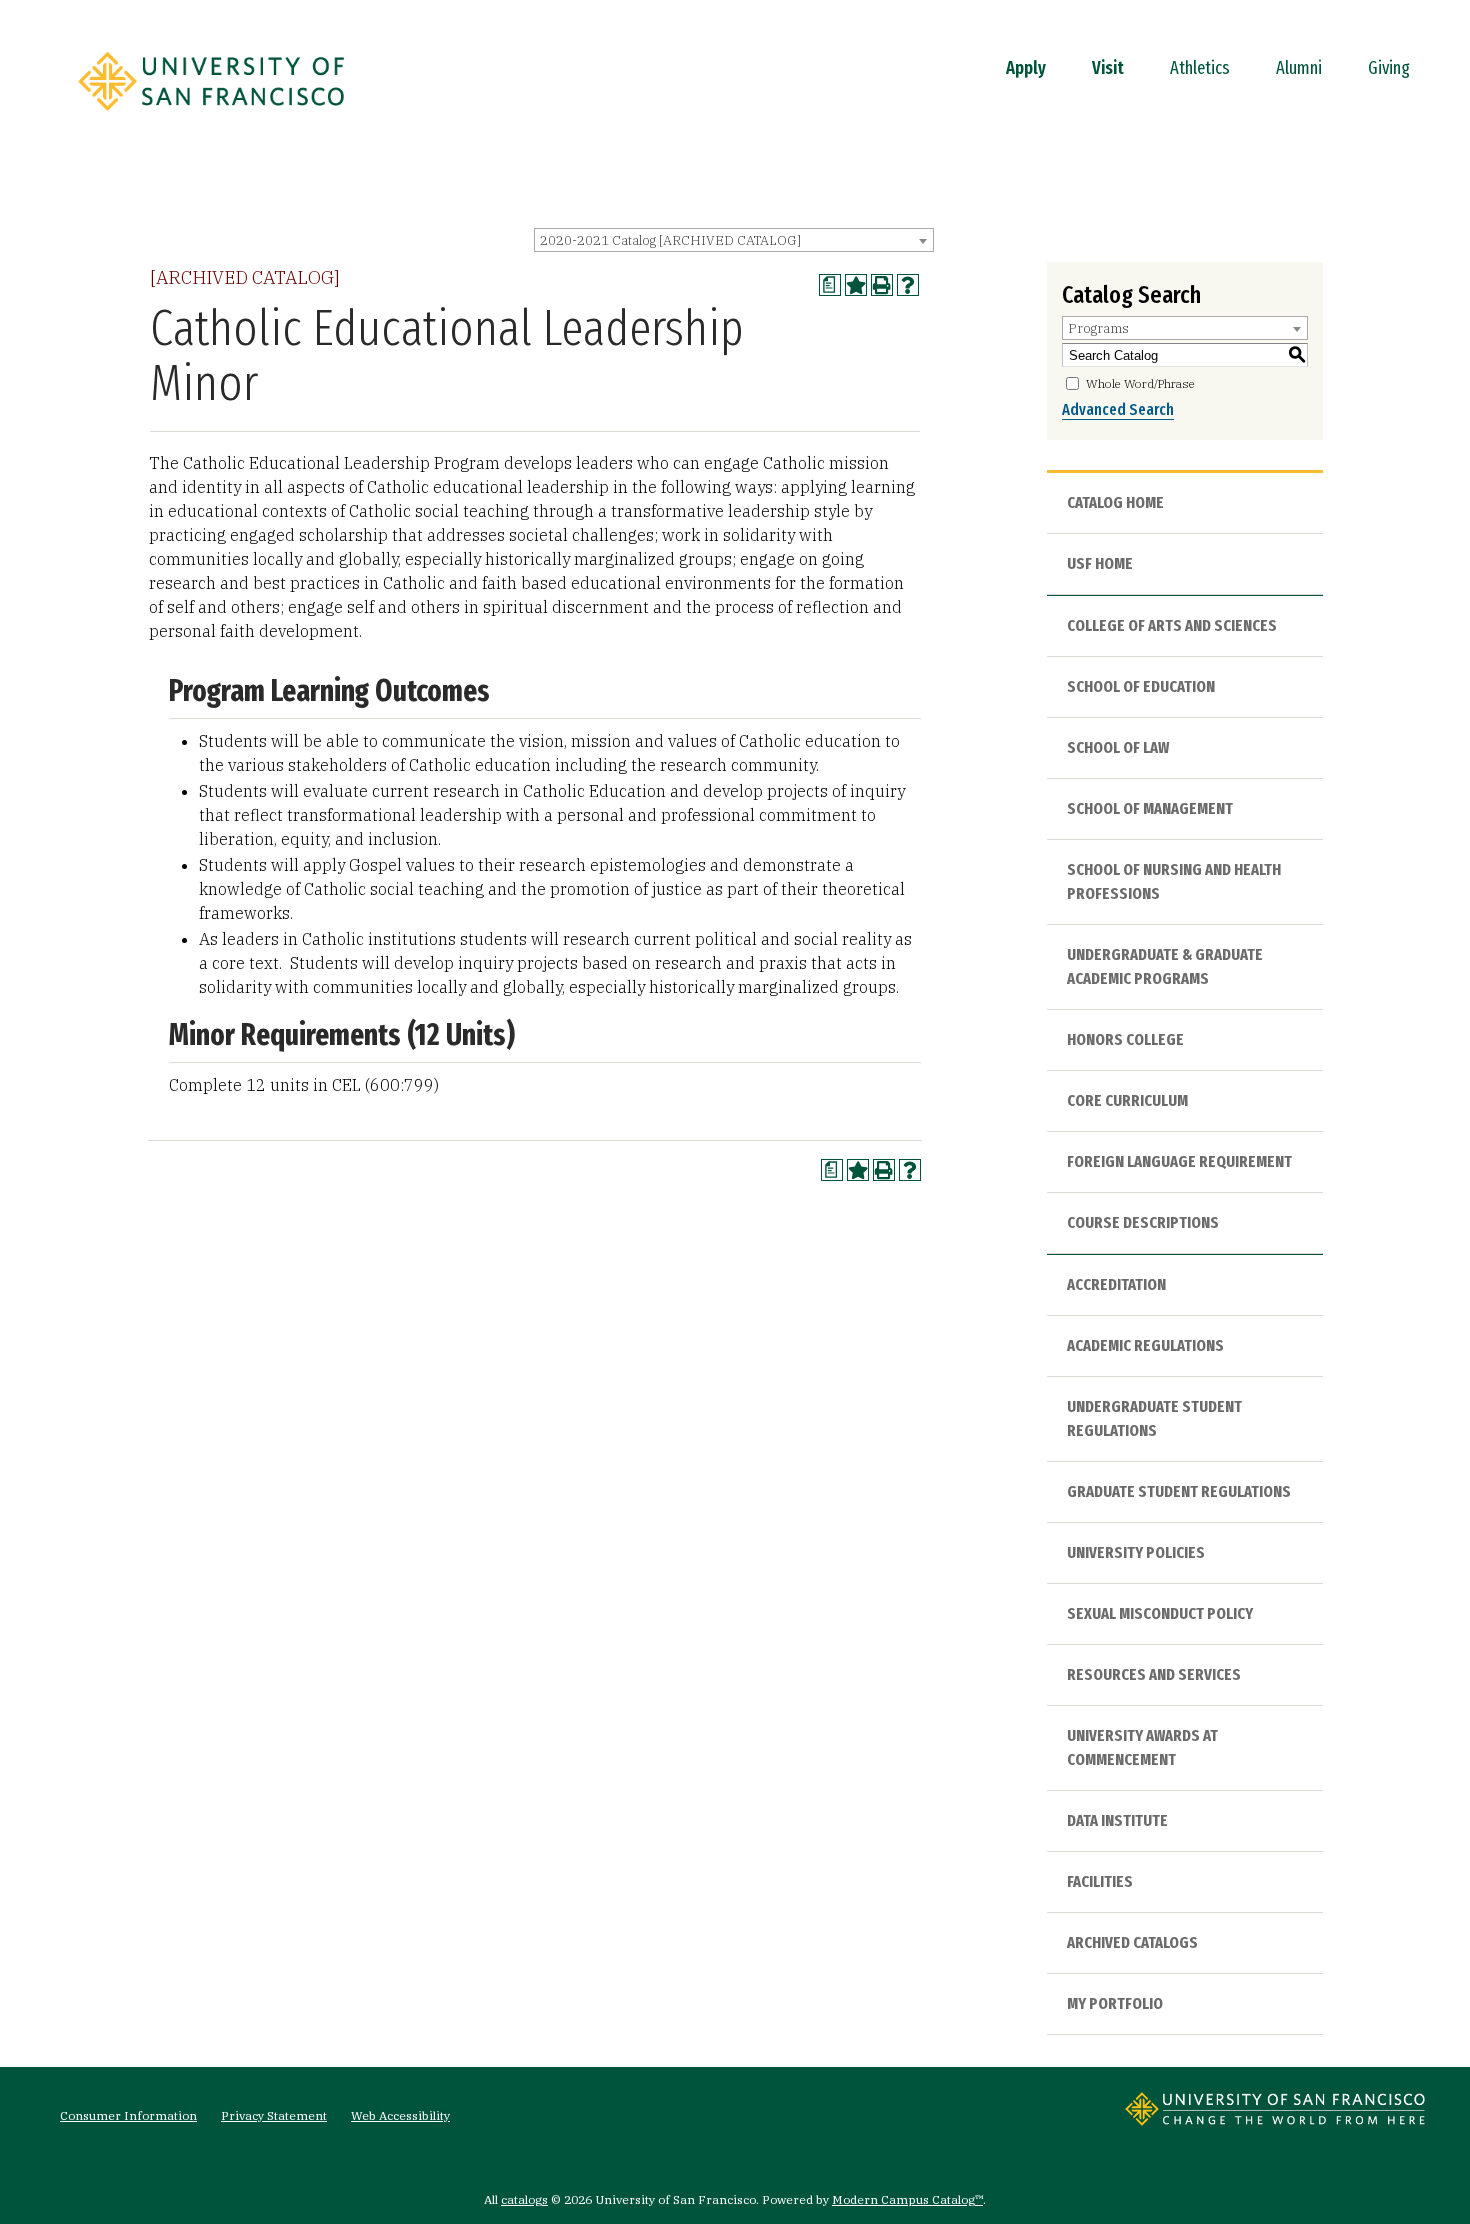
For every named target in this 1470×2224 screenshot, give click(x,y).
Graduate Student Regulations (1179, 1491)
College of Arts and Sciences (1172, 625)
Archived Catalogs (1132, 1942)
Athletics (1200, 68)
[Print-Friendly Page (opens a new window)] (882, 285)
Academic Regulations (1145, 1345)
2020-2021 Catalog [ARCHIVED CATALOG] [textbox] (670, 240)
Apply (1026, 68)
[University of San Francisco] (211, 117)
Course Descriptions (1143, 1222)
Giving (1389, 68)
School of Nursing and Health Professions (1174, 881)
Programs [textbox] (1098, 328)
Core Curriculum (1127, 1100)
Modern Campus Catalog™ (907, 2199)
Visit (1108, 68)
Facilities (1100, 1881)
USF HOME (1100, 563)
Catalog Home (1115, 502)
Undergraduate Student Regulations (1154, 1418)
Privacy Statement (274, 2115)
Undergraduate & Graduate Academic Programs (1165, 966)
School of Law (1118, 747)
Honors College (1125, 1039)
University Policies (1136, 1552)
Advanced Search (1118, 409)
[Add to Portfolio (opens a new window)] (856, 285)
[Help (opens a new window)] (908, 285)
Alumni (1299, 68)
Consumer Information (128, 2115)
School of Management (1150, 808)
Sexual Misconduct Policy (1160, 1613)
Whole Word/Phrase (1140, 383)
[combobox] (734, 240)
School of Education (1141, 686)
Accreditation (1116, 1284)
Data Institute (1117, 1820)
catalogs (524, 2199)
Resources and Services (1154, 1674)
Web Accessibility (400, 2115)
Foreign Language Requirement (1179, 1161)
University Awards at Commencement (1142, 1747)
